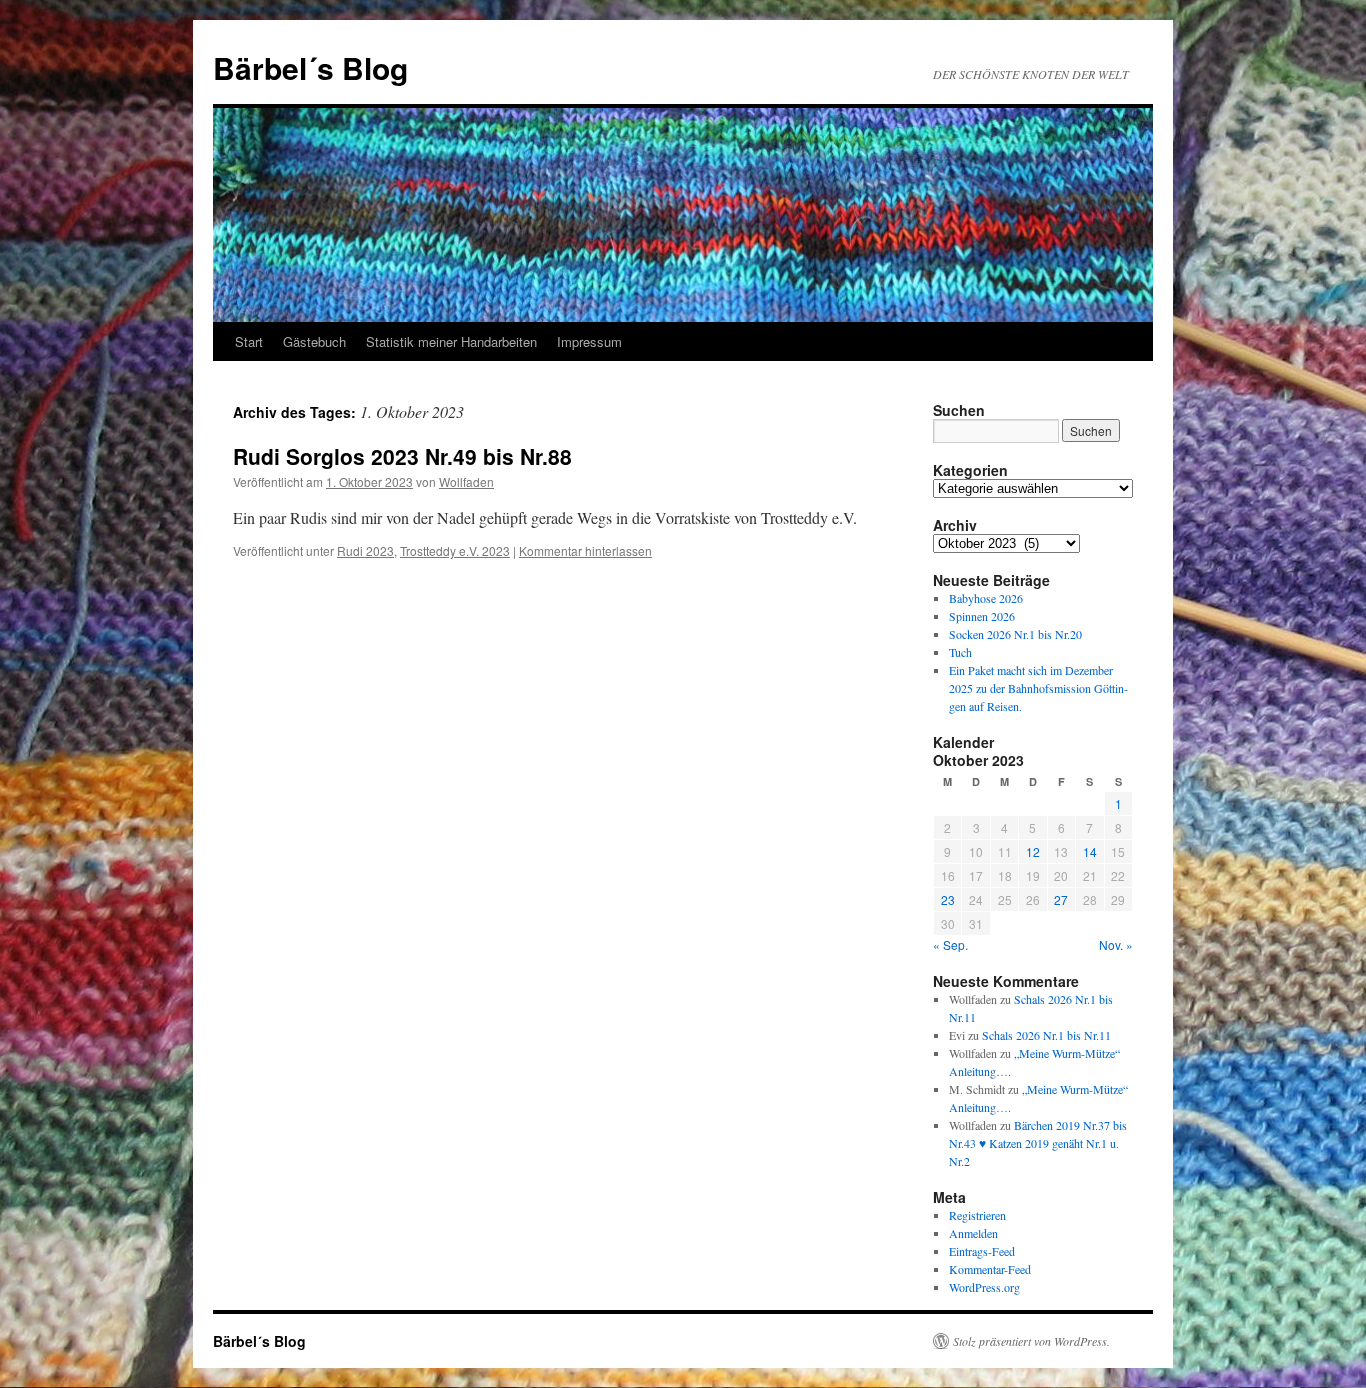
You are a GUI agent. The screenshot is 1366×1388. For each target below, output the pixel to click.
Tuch (960, 652)
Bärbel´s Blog (310, 67)
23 (948, 899)
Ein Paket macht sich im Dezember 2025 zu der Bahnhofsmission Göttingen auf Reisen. (1038, 688)
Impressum (589, 341)
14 (1090, 851)
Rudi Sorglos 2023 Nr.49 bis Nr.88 (402, 456)
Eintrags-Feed (982, 1251)
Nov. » (1116, 944)
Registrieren (977, 1215)
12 (1033, 851)
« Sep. (950, 944)
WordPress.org (984, 1287)
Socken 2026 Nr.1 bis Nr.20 (1015, 634)
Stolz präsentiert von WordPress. (1031, 1341)
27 (1061, 899)
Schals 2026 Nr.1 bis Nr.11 (1046, 1035)
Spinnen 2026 (982, 616)
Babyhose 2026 (986, 598)
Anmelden (973, 1233)
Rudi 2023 (365, 550)
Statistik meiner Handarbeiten (451, 341)
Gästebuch (314, 341)
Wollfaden (466, 481)
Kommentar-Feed (990, 1269)
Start (249, 341)
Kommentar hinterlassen (585, 550)
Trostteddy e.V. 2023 (455, 550)
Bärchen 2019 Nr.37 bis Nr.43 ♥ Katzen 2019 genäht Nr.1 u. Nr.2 (1038, 1143)
